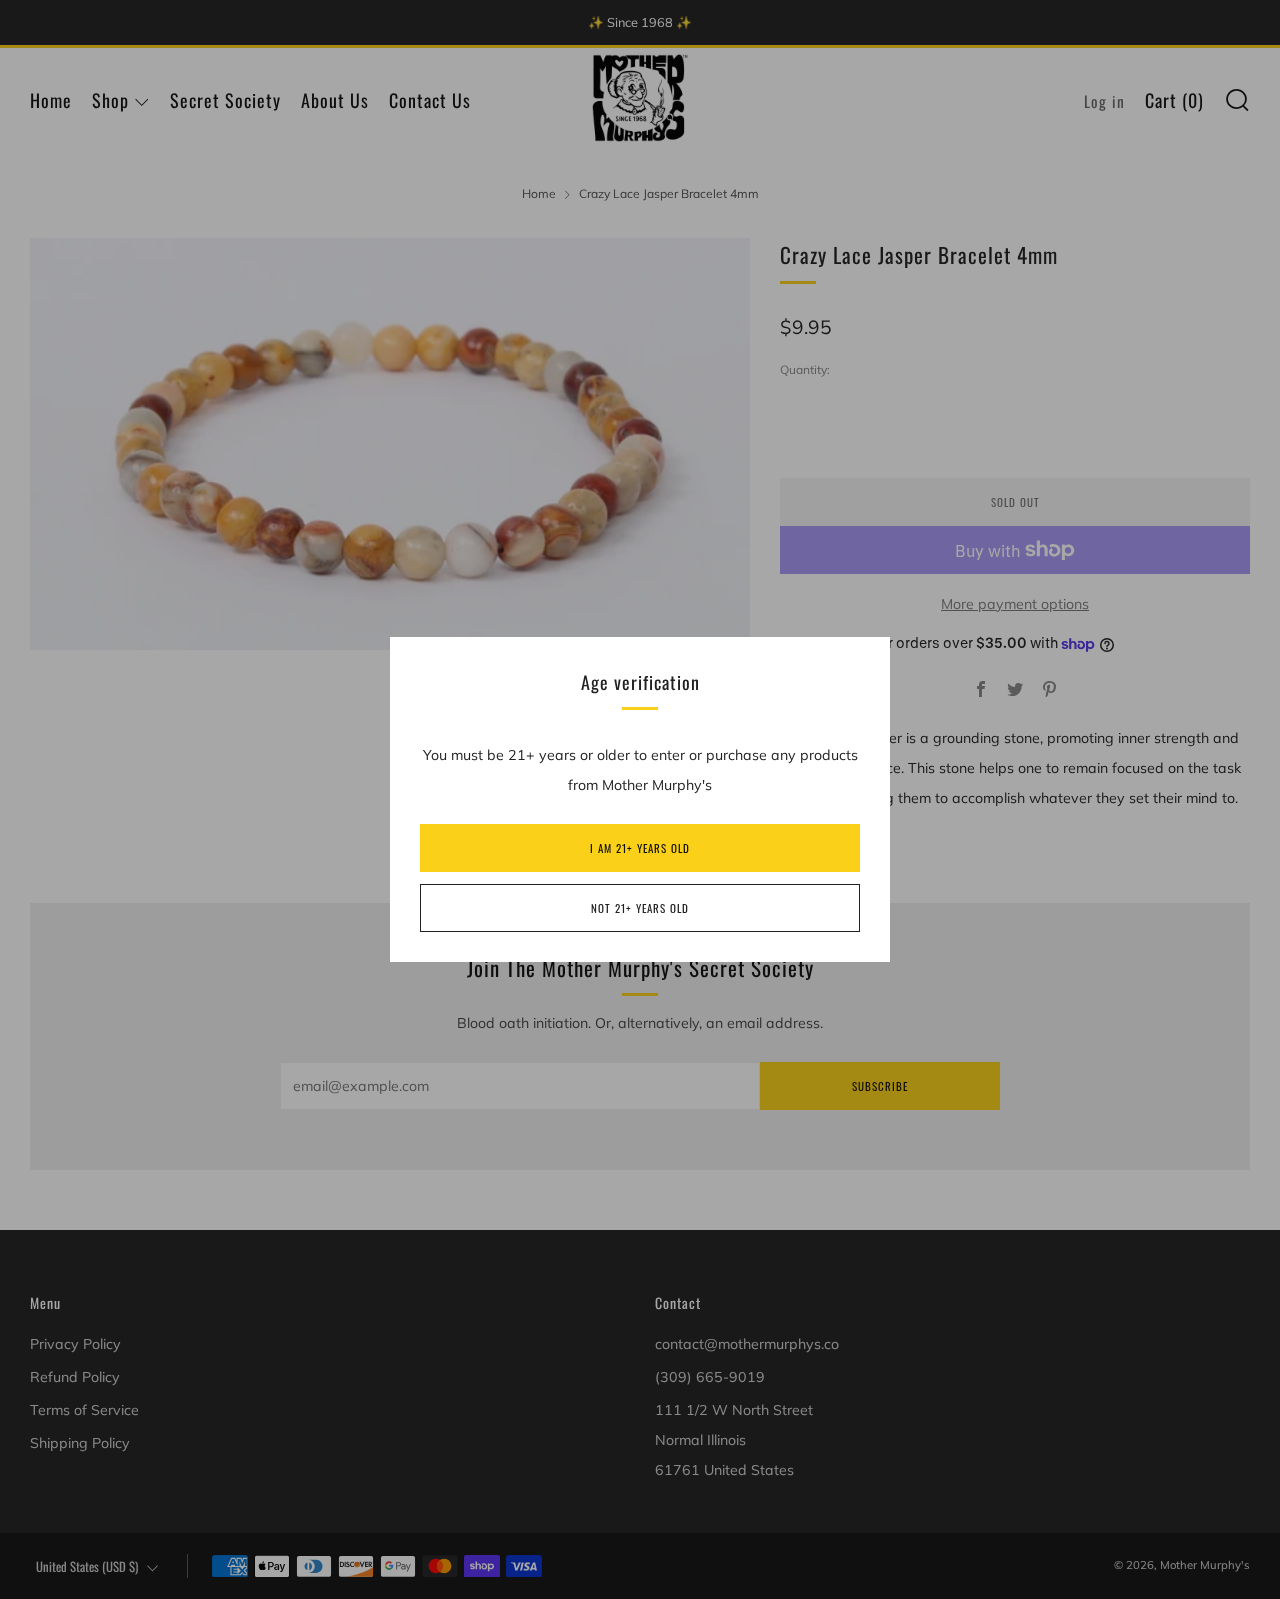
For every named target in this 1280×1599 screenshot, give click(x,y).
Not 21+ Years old (640, 908)
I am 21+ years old (640, 848)
